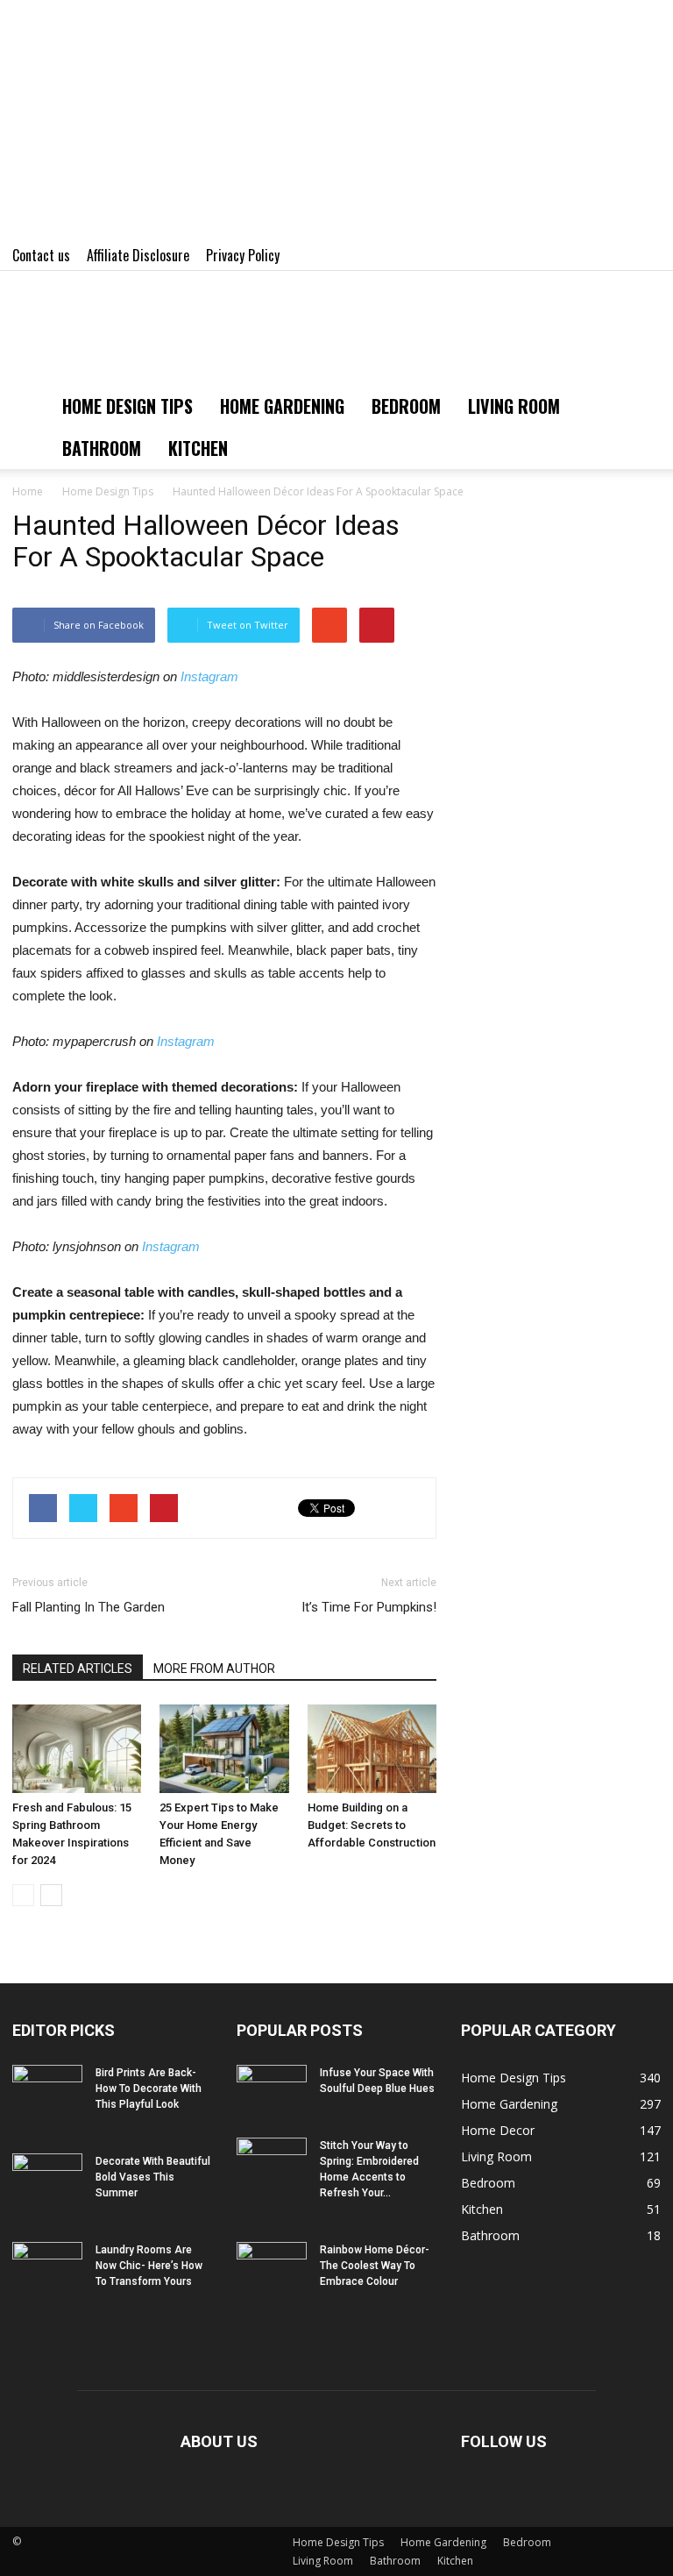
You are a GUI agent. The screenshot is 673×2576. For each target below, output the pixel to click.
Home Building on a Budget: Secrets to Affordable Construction (372, 1825)
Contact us (41, 255)
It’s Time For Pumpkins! (369, 1607)
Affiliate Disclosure (138, 255)
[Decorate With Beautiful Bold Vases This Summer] (47, 2178)
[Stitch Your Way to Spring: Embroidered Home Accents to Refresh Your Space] (272, 2162)
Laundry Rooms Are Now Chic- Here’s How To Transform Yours (149, 2266)
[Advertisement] (336, 123)
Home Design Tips (128, 406)
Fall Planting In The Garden (89, 1607)
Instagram (209, 676)
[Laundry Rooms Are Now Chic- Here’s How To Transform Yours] (47, 2266)
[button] (640, 427)
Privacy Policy (243, 255)
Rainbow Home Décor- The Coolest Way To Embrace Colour (375, 2266)
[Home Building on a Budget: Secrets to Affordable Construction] (372, 1749)
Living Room (514, 406)
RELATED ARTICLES (78, 1669)
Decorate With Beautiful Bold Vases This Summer (153, 2177)
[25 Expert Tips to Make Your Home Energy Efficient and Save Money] (224, 1749)
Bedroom (406, 406)
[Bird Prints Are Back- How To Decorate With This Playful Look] (47, 2089)
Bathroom (102, 448)
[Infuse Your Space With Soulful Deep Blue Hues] (272, 2089)
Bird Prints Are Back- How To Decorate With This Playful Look (149, 2089)
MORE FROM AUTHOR (214, 1669)
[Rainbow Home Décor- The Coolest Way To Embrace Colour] (272, 2266)
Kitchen (198, 448)
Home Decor (498, 2130)
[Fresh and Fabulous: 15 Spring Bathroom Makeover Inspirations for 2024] (77, 1749)
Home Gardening (282, 406)
